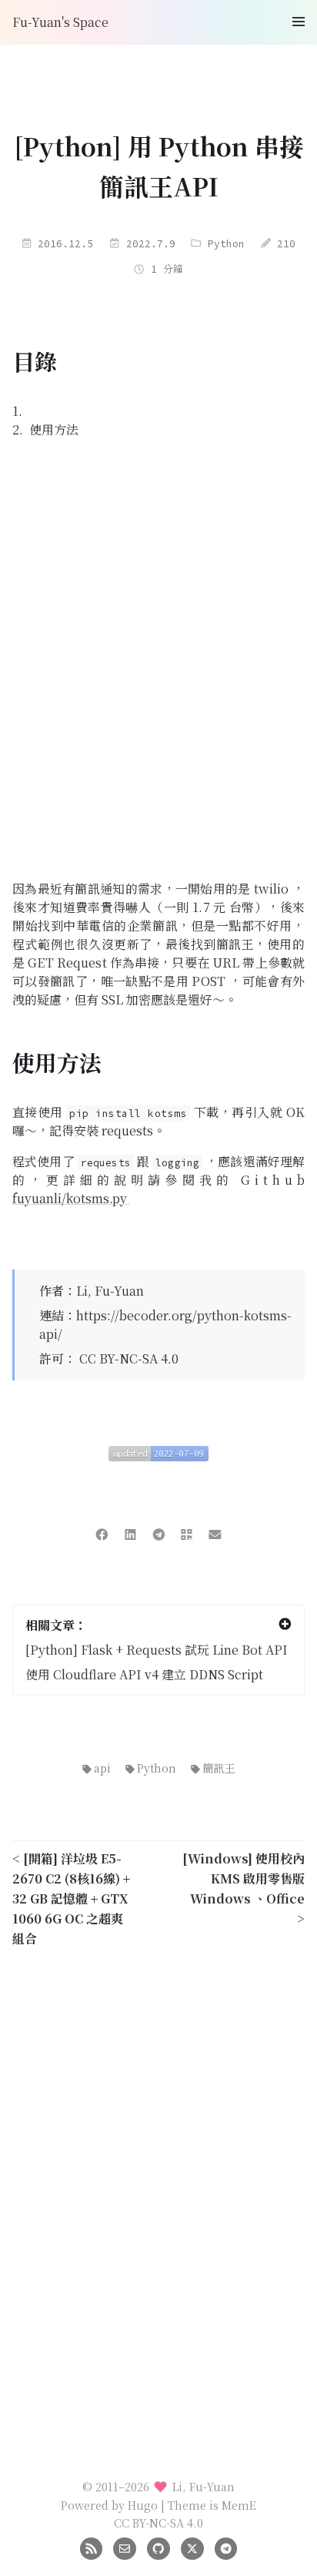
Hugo (143, 2505)
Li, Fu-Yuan (110, 1291)
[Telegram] (226, 2546)
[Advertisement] (158, 659)
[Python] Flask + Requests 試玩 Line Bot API (157, 1650)
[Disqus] (158, 2173)
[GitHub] (158, 2546)
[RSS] (91, 2546)
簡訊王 (219, 1768)
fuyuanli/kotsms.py (71, 1198)
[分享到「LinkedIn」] (130, 1533)
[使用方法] (296, 1063)
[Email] (124, 2546)
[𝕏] (192, 2546)
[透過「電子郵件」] (215, 1533)
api (102, 1768)
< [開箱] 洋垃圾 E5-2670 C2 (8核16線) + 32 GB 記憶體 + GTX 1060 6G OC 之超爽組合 (71, 1898)
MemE (239, 2505)
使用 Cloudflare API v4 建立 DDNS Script (144, 1674)
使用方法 (54, 429)
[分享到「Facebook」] (102, 1533)
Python (226, 243)
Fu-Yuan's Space (60, 22)
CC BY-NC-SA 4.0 (129, 1358)
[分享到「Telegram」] (159, 1533)
